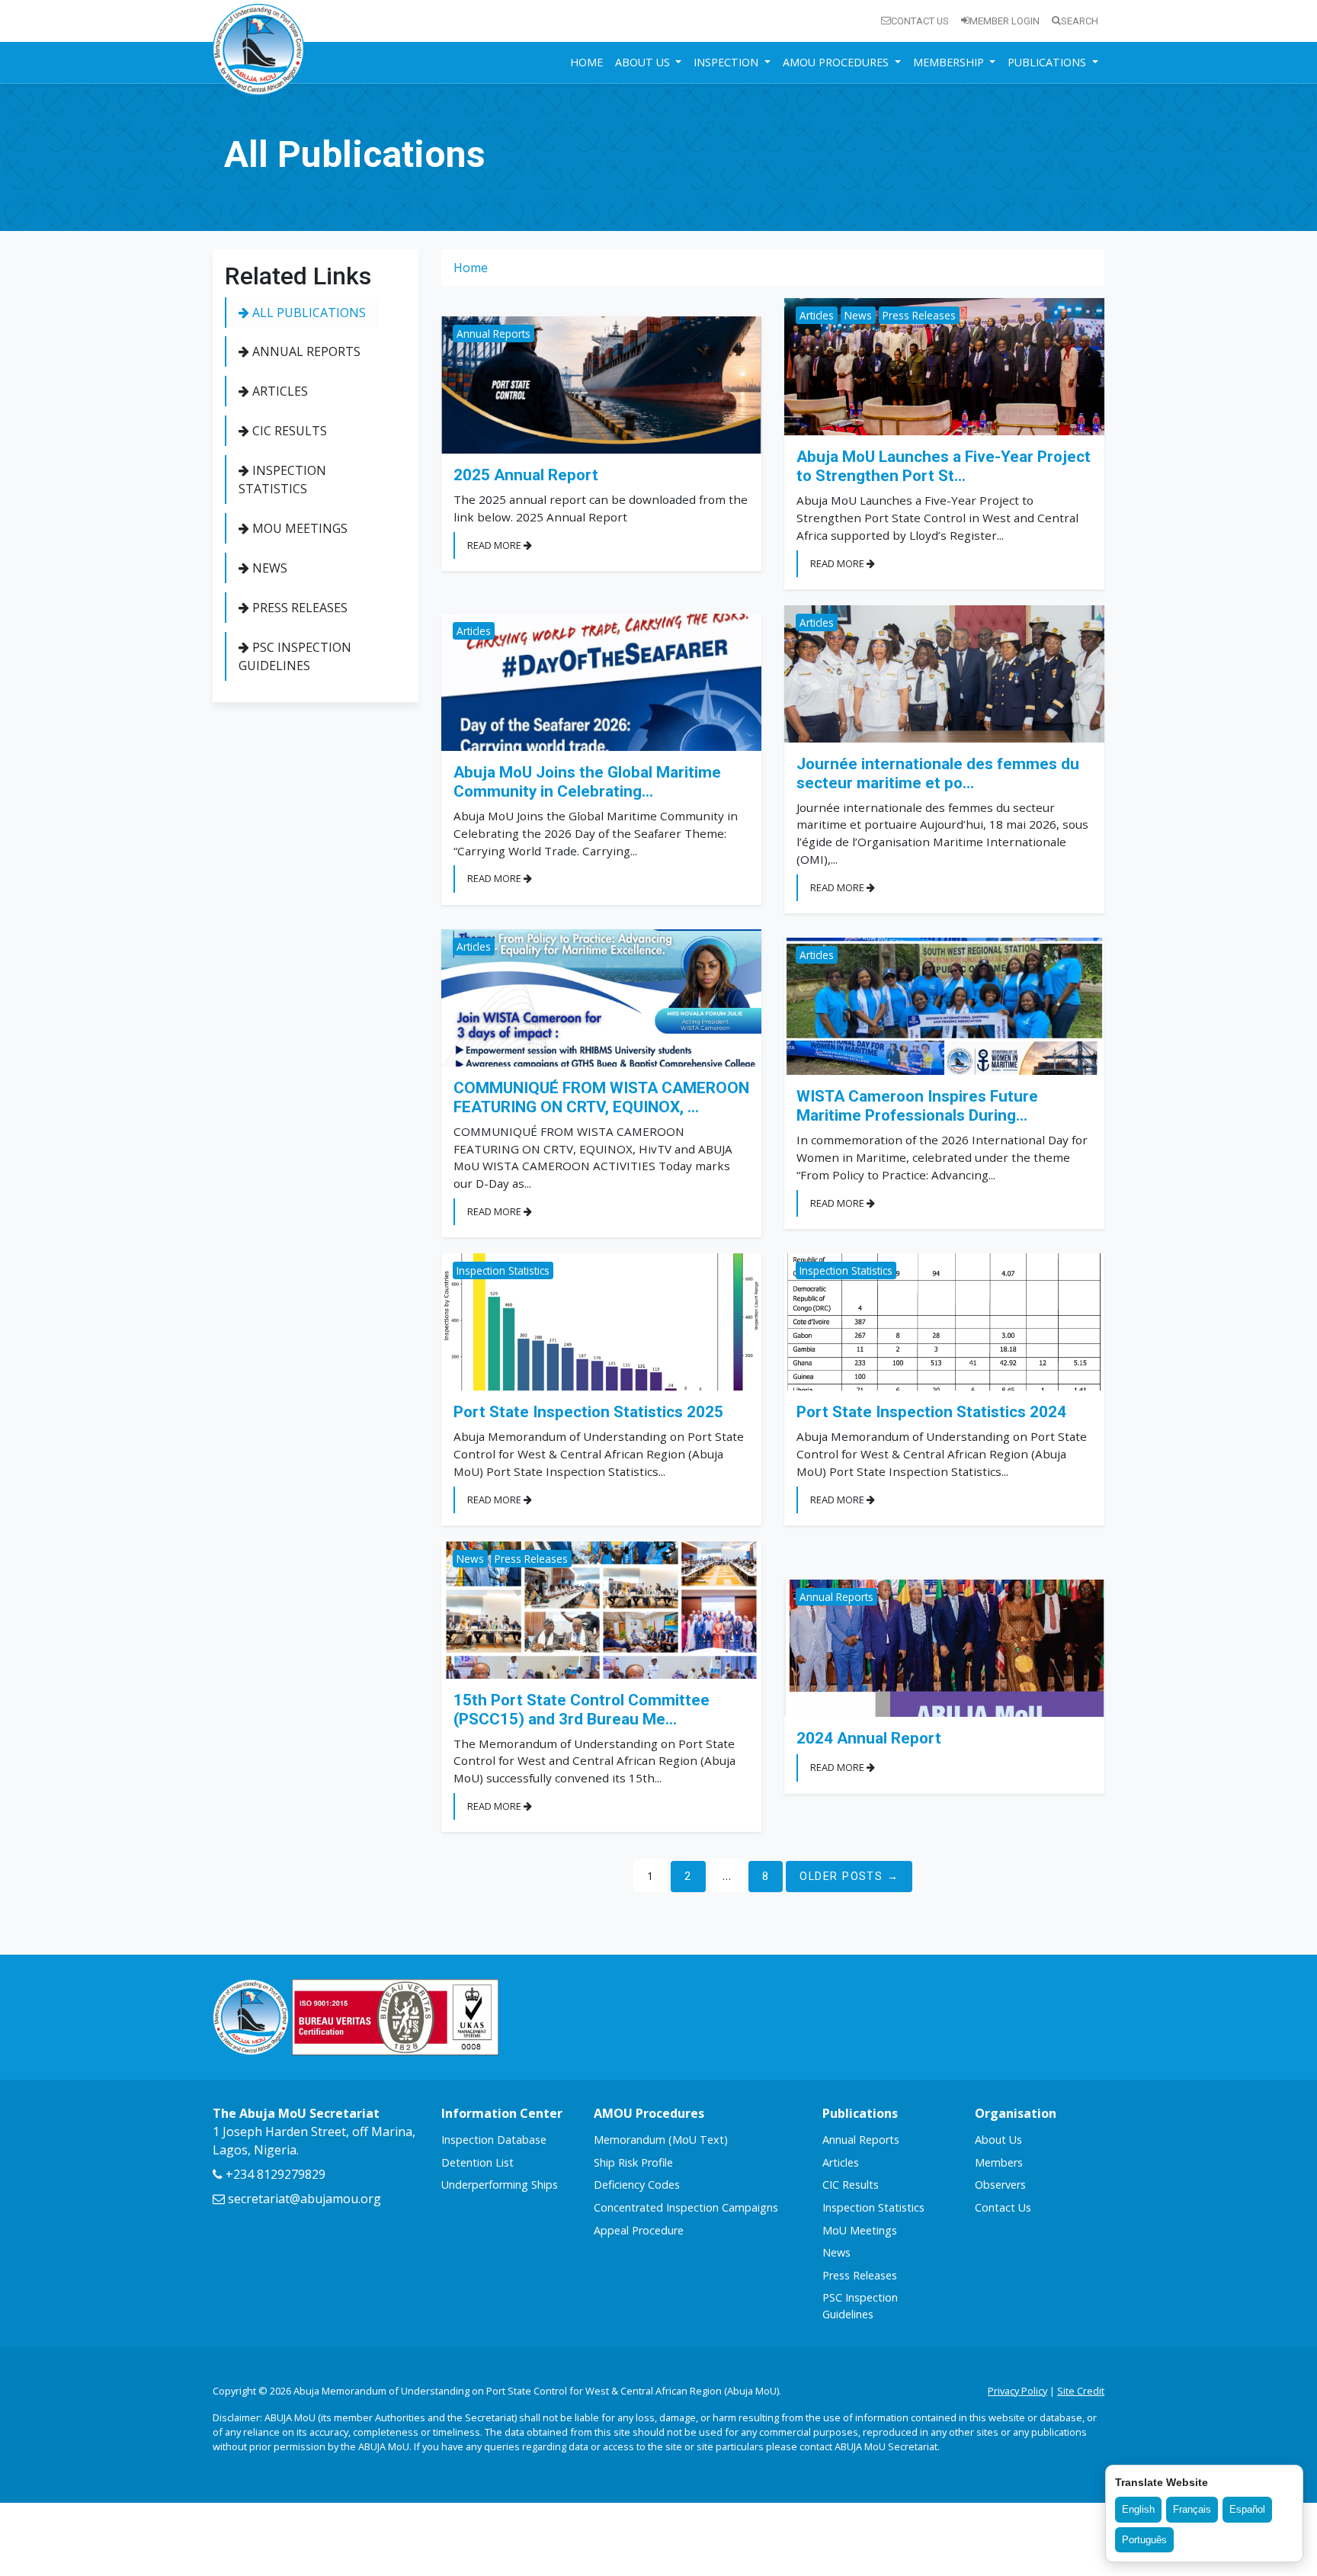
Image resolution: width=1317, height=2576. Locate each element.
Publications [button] (1048, 62)
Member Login (1005, 21)
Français (1192, 2509)
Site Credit (1081, 2391)
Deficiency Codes (637, 2185)
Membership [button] (950, 62)
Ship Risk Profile (633, 2162)
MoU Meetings (298, 528)
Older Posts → (849, 1877)
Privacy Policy (1017, 2391)
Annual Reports (305, 351)
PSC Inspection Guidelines (295, 656)
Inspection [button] (727, 62)
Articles (279, 391)
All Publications (308, 313)
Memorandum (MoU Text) (661, 2140)
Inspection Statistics (282, 480)
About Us (998, 2140)
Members (999, 2162)
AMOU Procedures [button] (837, 62)
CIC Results (288, 431)
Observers (1000, 2185)
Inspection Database (494, 2140)
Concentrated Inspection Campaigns (686, 2207)
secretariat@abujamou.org (303, 2199)
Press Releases (298, 608)
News (268, 568)
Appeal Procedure (639, 2230)
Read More (495, 545)
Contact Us (920, 21)
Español (1247, 2509)
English (1138, 2509)
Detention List (477, 2162)
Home (586, 62)
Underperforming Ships (500, 2185)
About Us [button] (644, 62)
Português (1144, 2540)
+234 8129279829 (274, 2174)
